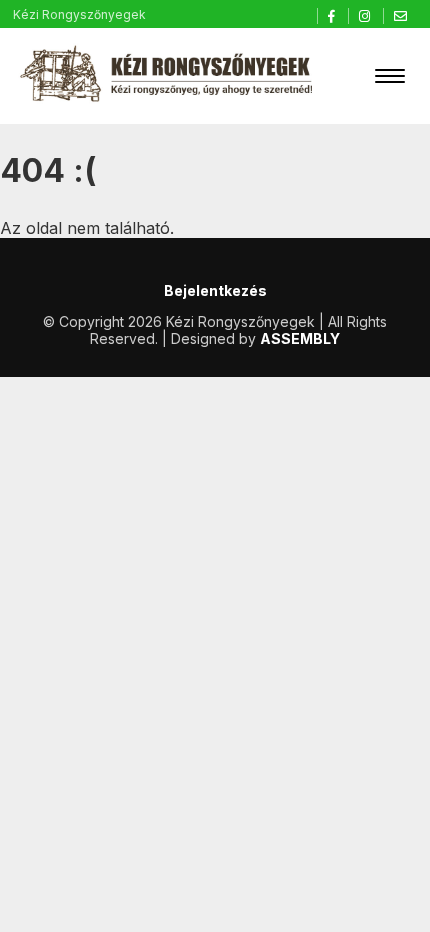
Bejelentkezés (215, 290)
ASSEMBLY (300, 338)
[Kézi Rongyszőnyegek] (168, 76)
